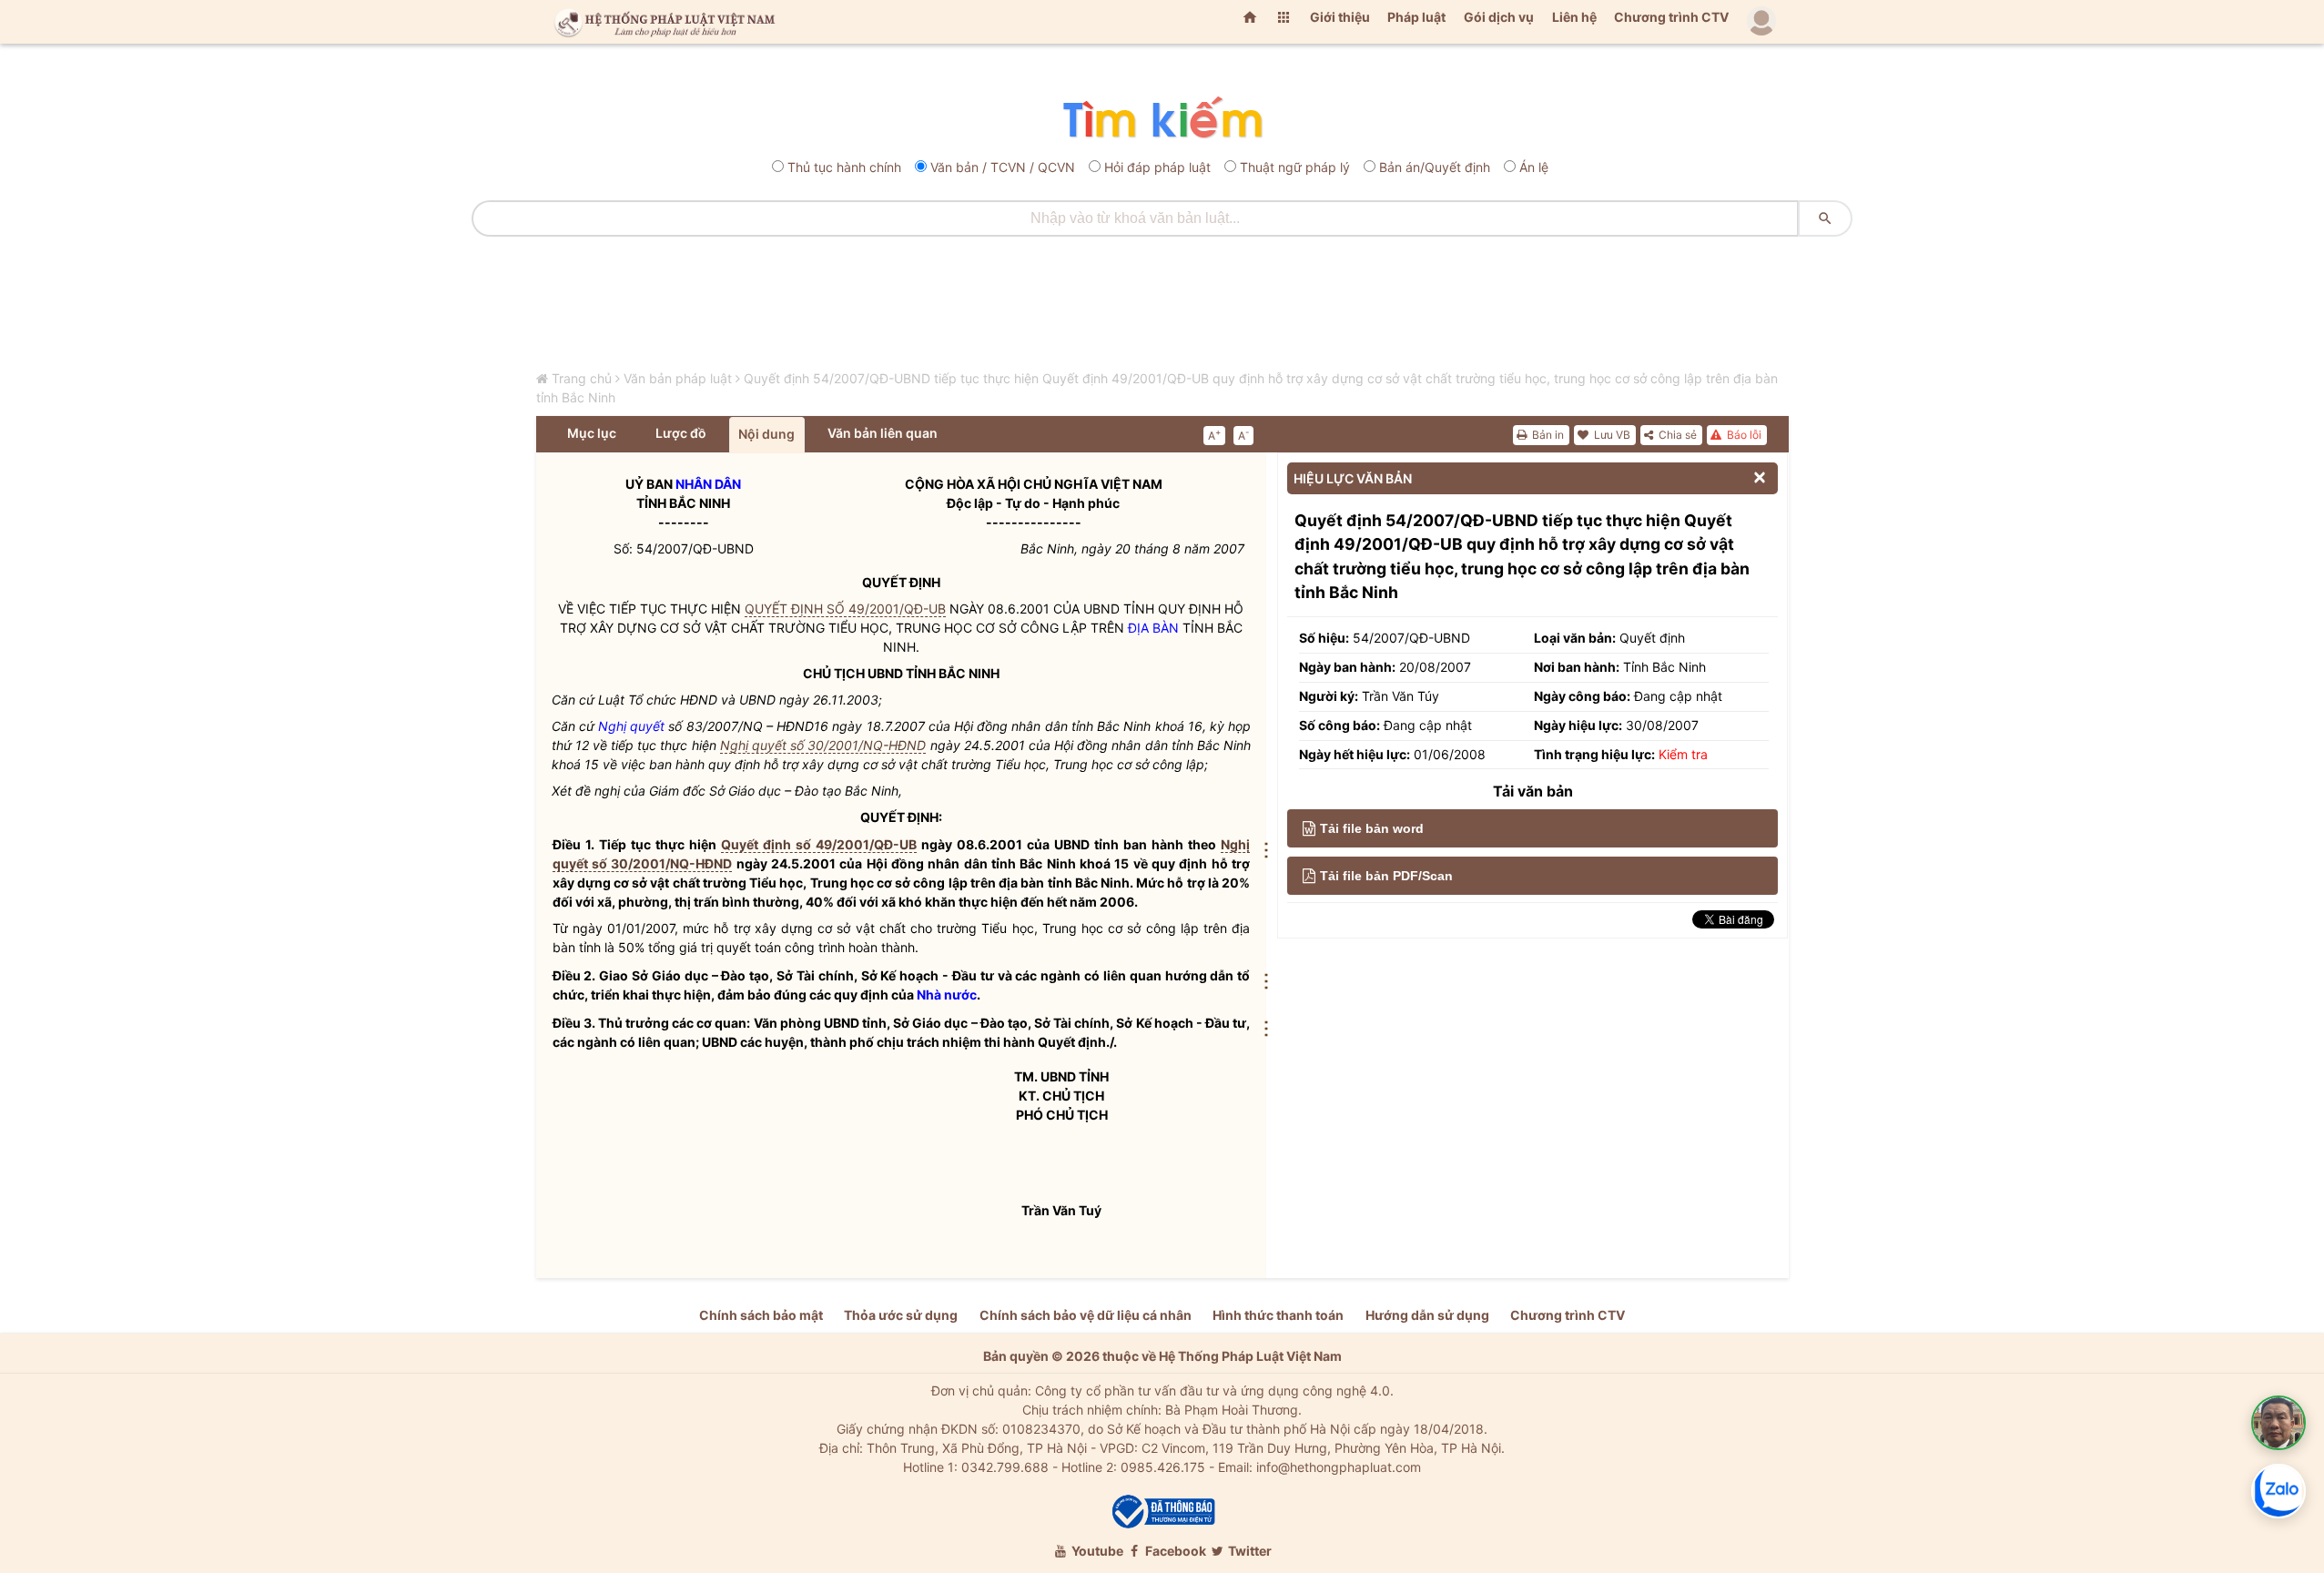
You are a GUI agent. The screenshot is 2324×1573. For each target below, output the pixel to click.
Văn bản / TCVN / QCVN (1003, 167)
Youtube (1096, 1551)
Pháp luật (1416, 17)
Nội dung (766, 434)
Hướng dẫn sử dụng (1427, 1315)
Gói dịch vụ (1499, 17)
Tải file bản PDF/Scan (1386, 876)
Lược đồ (681, 433)
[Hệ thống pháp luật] (661, 22)
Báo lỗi (1743, 435)
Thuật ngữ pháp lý (1295, 167)
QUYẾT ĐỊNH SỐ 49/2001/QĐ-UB (845, 609)
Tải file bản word (1372, 828)
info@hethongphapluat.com (1339, 1467)
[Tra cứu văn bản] (1162, 119)
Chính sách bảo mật (761, 1315)
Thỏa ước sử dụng (901, 1315)
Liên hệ (1574, 17)
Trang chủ (582, 378)
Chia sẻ (1676, 435)
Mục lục (592, 433)
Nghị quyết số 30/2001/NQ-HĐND (823, 745)
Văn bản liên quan (883, 433)
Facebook (1174, 1551)
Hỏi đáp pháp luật (1157, 167)
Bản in (1547, 435)
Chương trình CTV (1671, 17)
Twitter (1248, 1551)
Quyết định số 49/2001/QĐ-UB (819, 844)
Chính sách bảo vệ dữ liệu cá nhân (1086, 1315)
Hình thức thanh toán (1278, 1315)
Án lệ (1534, 167)
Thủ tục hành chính (844, 167)
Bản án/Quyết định (1435, 167)
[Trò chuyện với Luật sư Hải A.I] (2278, 1423)
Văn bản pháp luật (678, 378)
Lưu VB (1611, 435)
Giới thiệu (1340, 17)
